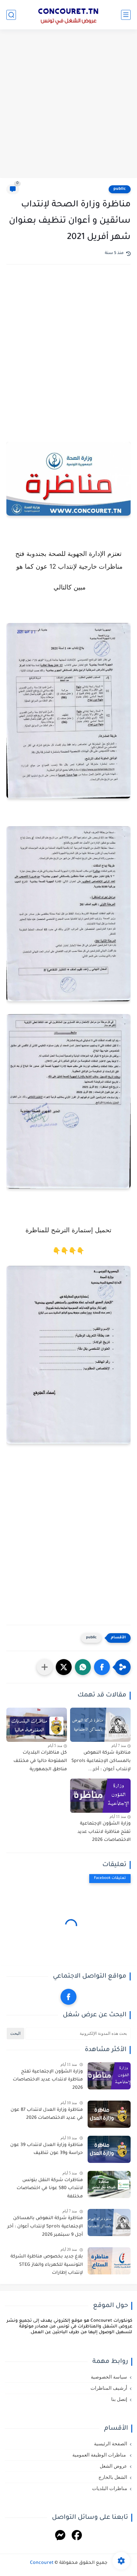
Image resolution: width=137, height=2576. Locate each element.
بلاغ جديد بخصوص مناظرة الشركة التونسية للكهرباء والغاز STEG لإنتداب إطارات (47, 2265)
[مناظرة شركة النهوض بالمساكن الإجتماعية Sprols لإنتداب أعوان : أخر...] (100, 1725)
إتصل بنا (119, 2399)
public (120, 189)
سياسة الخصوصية (109, 2377)
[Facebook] (77, 2536)
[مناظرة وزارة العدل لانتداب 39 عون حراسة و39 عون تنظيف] (109, 2149)
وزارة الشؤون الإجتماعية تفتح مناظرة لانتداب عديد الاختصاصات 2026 (104, 1832)
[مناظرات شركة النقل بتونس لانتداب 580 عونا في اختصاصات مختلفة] (109, 2184)
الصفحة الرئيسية (111, 2444)
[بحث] (11, 15)
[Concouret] (68, 15)
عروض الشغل (113, 2466)
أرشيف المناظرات (109, 2388)
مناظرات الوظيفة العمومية (100, 2455)
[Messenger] (60, 2536)
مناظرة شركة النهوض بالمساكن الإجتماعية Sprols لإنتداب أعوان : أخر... (101, 1761)
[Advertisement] (68, 104)
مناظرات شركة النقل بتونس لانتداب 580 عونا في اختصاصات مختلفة (50, 2189)
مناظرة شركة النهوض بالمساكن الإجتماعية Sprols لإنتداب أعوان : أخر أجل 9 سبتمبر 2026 (45, 2227)
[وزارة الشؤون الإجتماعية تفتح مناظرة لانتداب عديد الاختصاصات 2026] (100, 1796)
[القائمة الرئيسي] (126, 15)
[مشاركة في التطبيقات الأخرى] (45, 1667)
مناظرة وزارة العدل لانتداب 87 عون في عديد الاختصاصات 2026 (47, 2114)
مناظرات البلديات (110, 2488)
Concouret (42, 2563)
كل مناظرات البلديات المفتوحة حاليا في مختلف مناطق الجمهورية (40, 1761)
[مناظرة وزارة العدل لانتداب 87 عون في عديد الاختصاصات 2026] (109, 2114)
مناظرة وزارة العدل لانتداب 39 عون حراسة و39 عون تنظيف (47, 2149)
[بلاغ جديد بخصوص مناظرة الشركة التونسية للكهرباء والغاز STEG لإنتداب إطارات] (109, 2261)
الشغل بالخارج (113, 2477)
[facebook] (68, 1997)
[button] (102, 1667)
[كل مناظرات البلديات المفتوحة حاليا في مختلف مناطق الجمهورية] (37, 1725)
